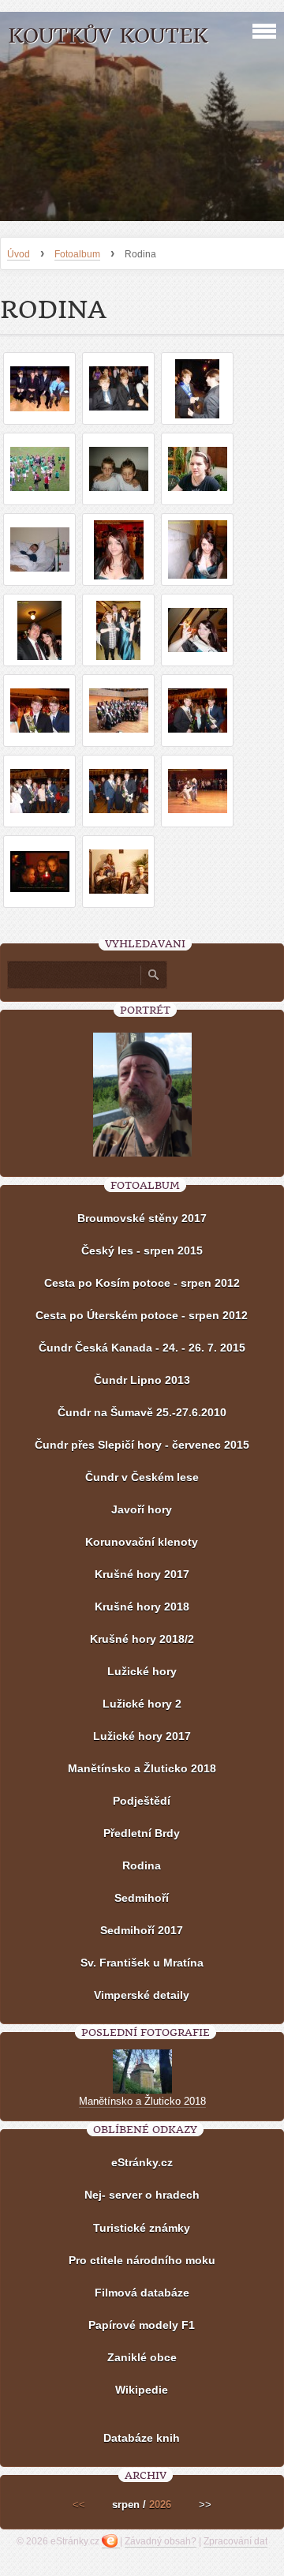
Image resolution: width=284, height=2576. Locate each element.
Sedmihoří (142, 1898)
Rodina (142, 1865)
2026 (160, 2505)
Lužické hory (142, 1671)
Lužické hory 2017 (142, 1736)
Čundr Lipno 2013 (142, 1380)
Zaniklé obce (142, 2357)
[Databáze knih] (142, 2414)
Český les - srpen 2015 (142, 1251)
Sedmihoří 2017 (142, 1930)
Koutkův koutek (108, 36)
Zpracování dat (235, 2541)
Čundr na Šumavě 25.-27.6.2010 (142, 1412)
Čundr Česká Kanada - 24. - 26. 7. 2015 (142, 1348)
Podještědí (142, 1801)
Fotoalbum (77, 254)
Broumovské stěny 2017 (142, 1218)
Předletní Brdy (142, 1833)
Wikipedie (142, 2390)
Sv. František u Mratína (142, 1963)
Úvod (19, 254)
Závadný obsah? (161, 2541)
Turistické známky (142, 2228)
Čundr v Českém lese (142, 1477)
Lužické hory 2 (142, 1704)
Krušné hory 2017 (142, 1574)
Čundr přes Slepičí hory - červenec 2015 (142, 1445)
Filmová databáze (142, 2293)
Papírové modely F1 (142, 2325)
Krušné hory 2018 (142, 1607)
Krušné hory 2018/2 (142, 1639)
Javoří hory (142, 1509)
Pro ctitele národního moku (142, 2260)
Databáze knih (142, 2438)
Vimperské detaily (142, 1995)
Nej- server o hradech (142, 2195)
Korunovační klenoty (142, 1542)
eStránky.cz (142, 2162)
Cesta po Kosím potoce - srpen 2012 (142, 1283)
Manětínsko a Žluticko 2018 (142, 1768)
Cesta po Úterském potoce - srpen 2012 (142, 1315)
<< (79, 2505)
